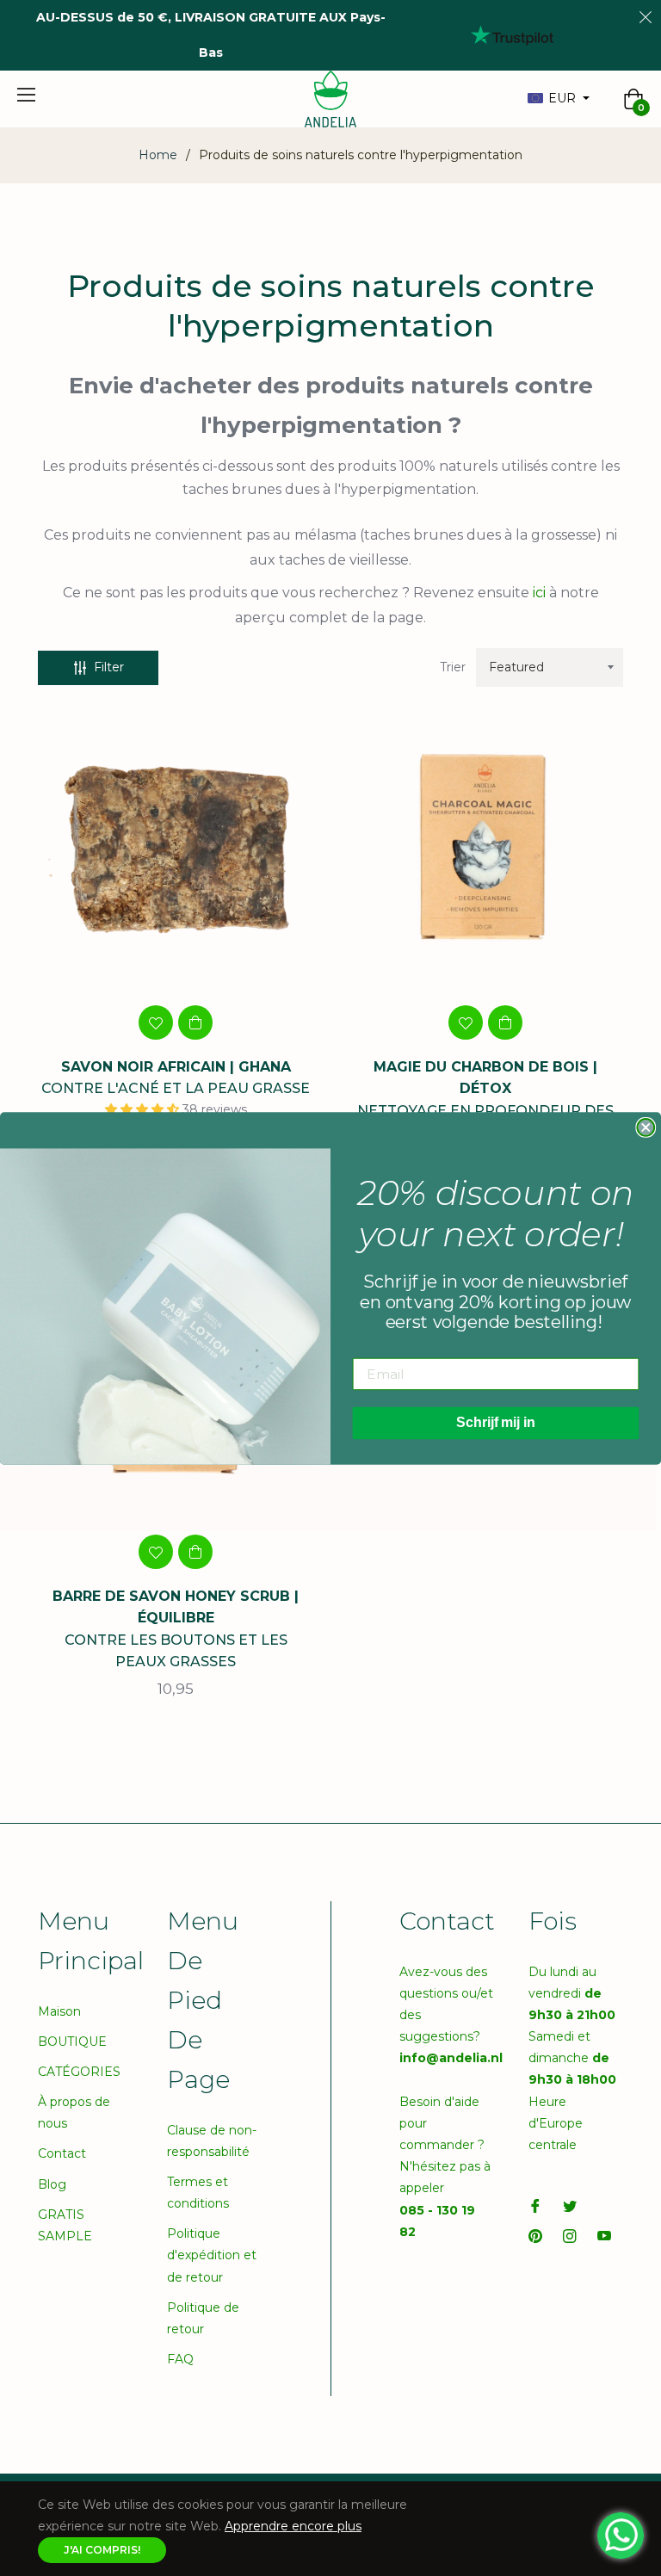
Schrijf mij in (496, 1422)
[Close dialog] (646, 1127)
